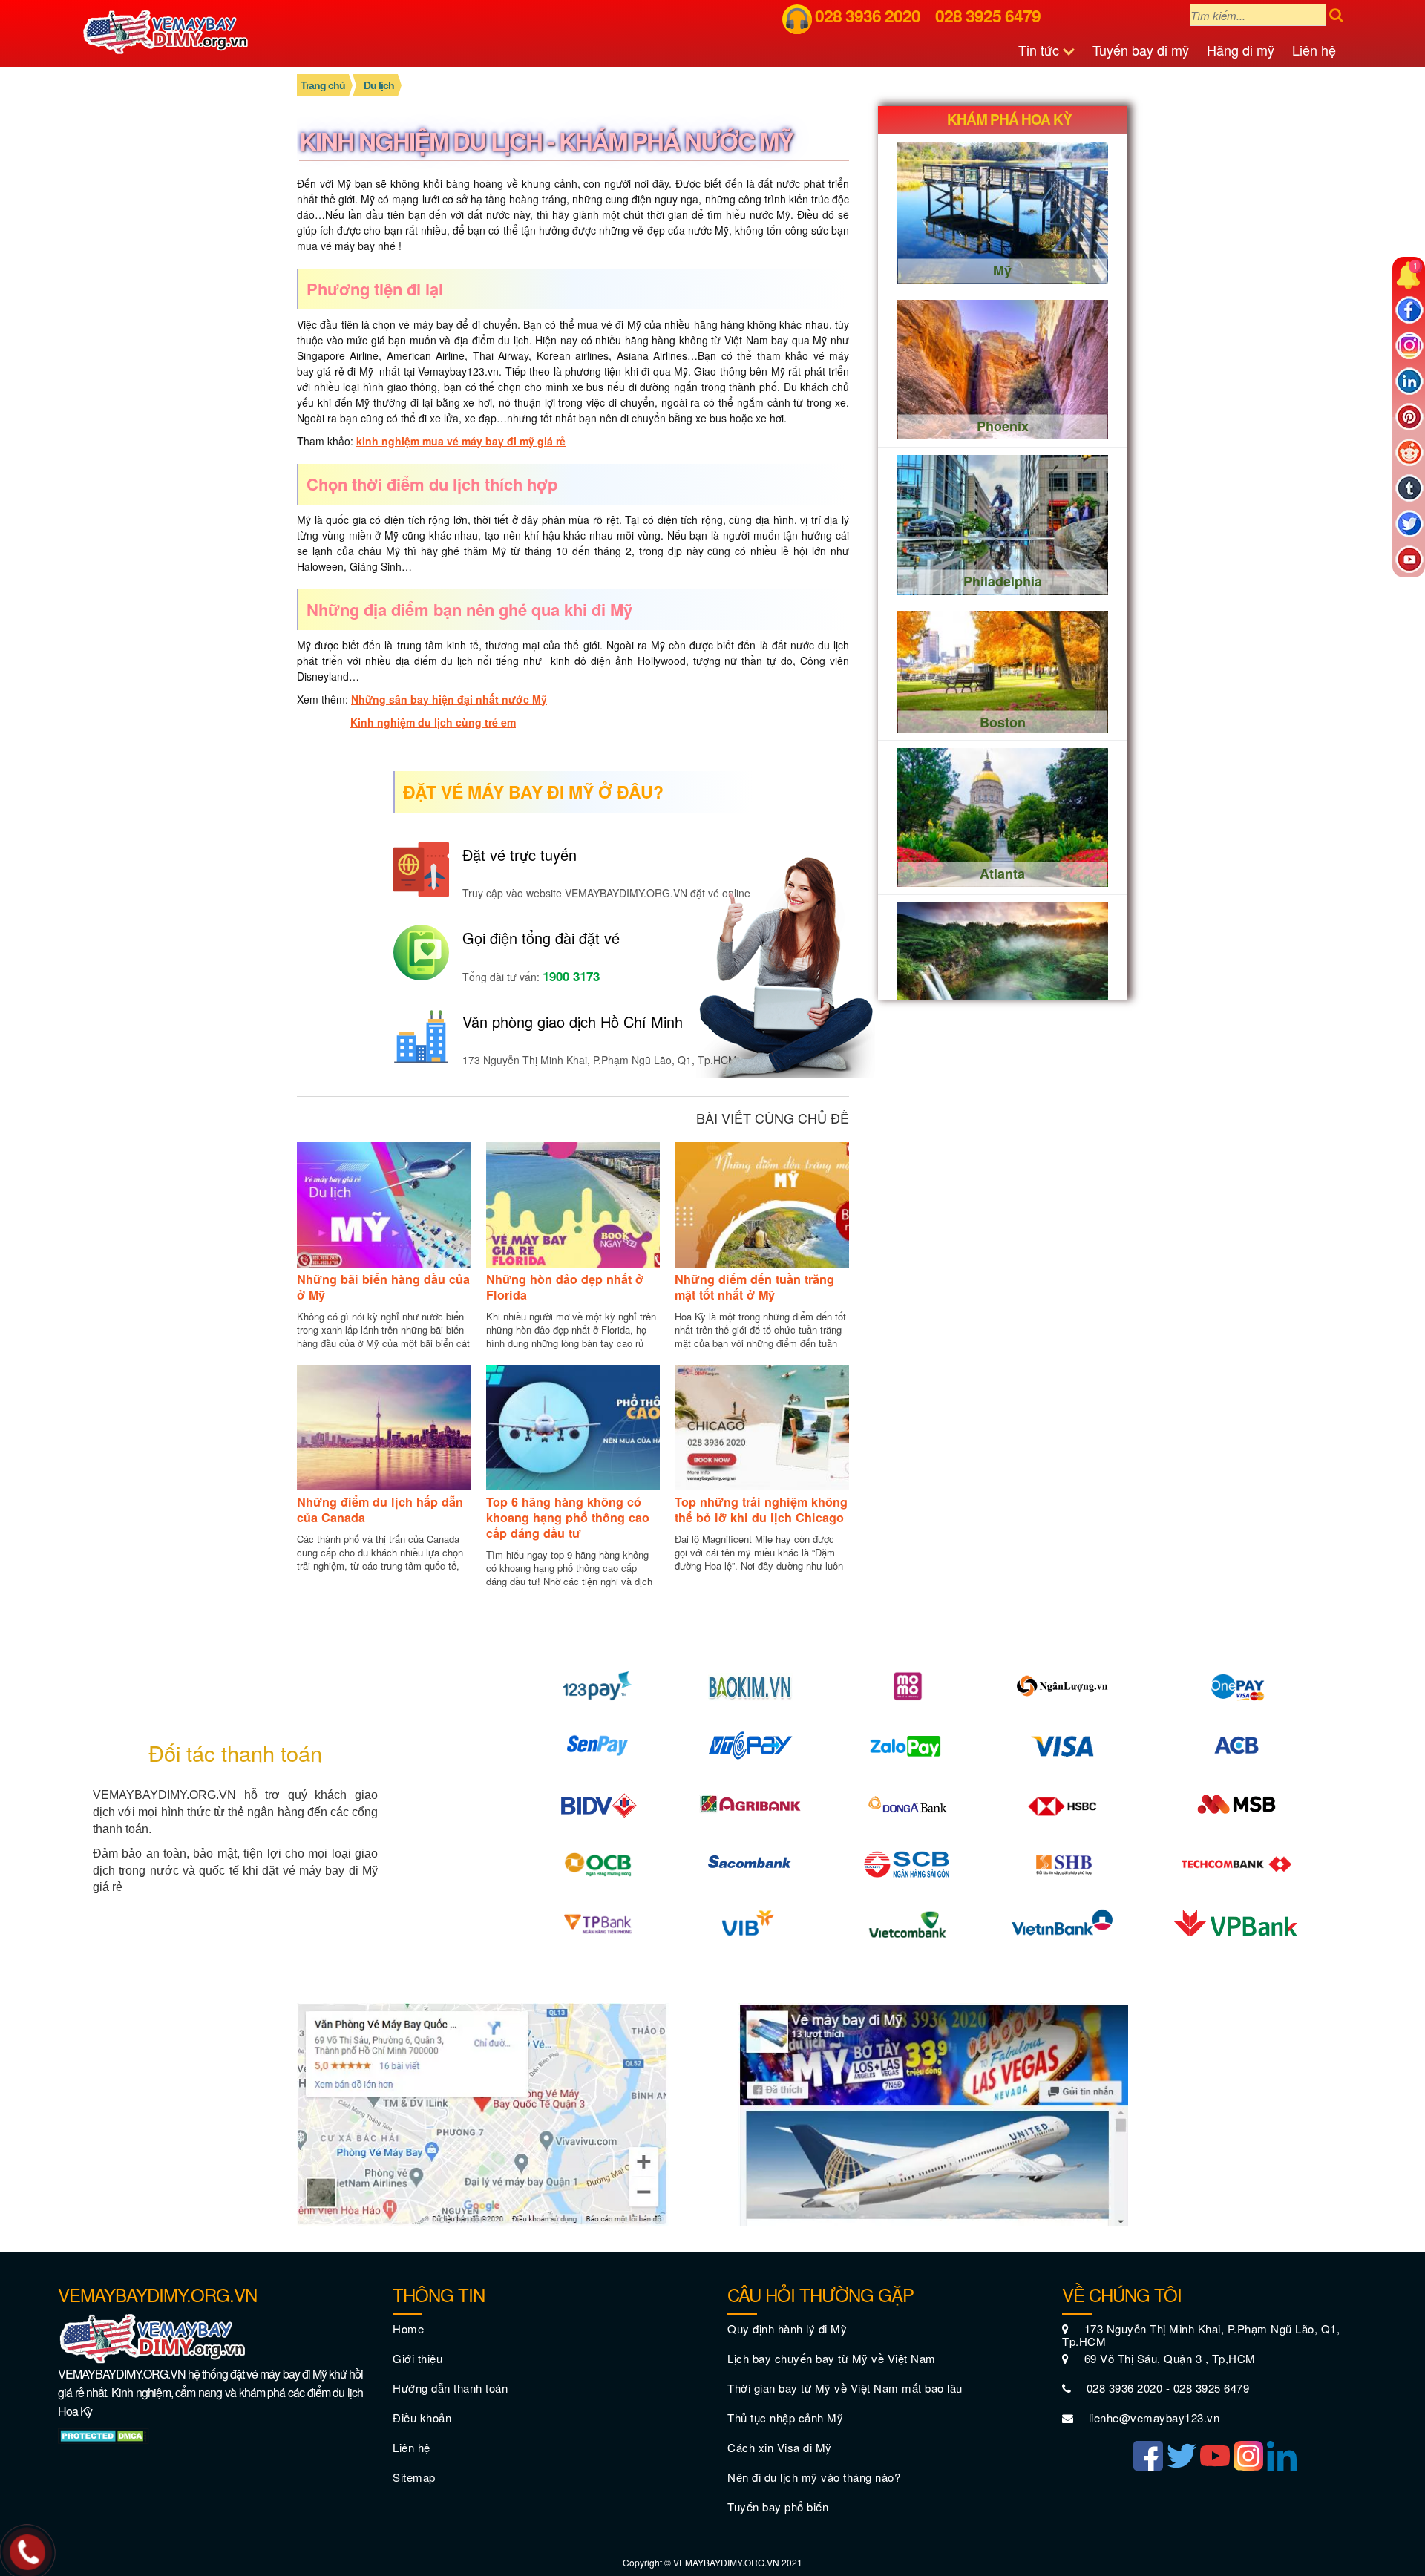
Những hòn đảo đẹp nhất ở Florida (565, 1287)
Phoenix (1003, 425)
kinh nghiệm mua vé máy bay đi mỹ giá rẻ (461, 441)
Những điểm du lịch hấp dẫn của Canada (380, 1510)
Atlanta (1002, 873)
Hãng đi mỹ (1241, 50)
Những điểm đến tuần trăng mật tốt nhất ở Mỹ (754, 1287)
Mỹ (1002, 270)
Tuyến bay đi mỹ (1141, 50)
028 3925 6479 (988, 15)
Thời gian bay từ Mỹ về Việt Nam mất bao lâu (845, 2388)
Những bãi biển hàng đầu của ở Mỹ (383, 1287)
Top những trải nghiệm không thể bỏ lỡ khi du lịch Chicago (761, 1510)
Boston (1003, 721)
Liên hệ (1314, 50)
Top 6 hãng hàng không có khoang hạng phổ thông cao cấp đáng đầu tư (568, 1517)
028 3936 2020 (868, 15)
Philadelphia (1003, 581)
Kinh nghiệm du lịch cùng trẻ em (433, 722)
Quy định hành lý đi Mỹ (787, 2328)
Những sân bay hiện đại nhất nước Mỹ (449, 699)
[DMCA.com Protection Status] (104, 2434)
